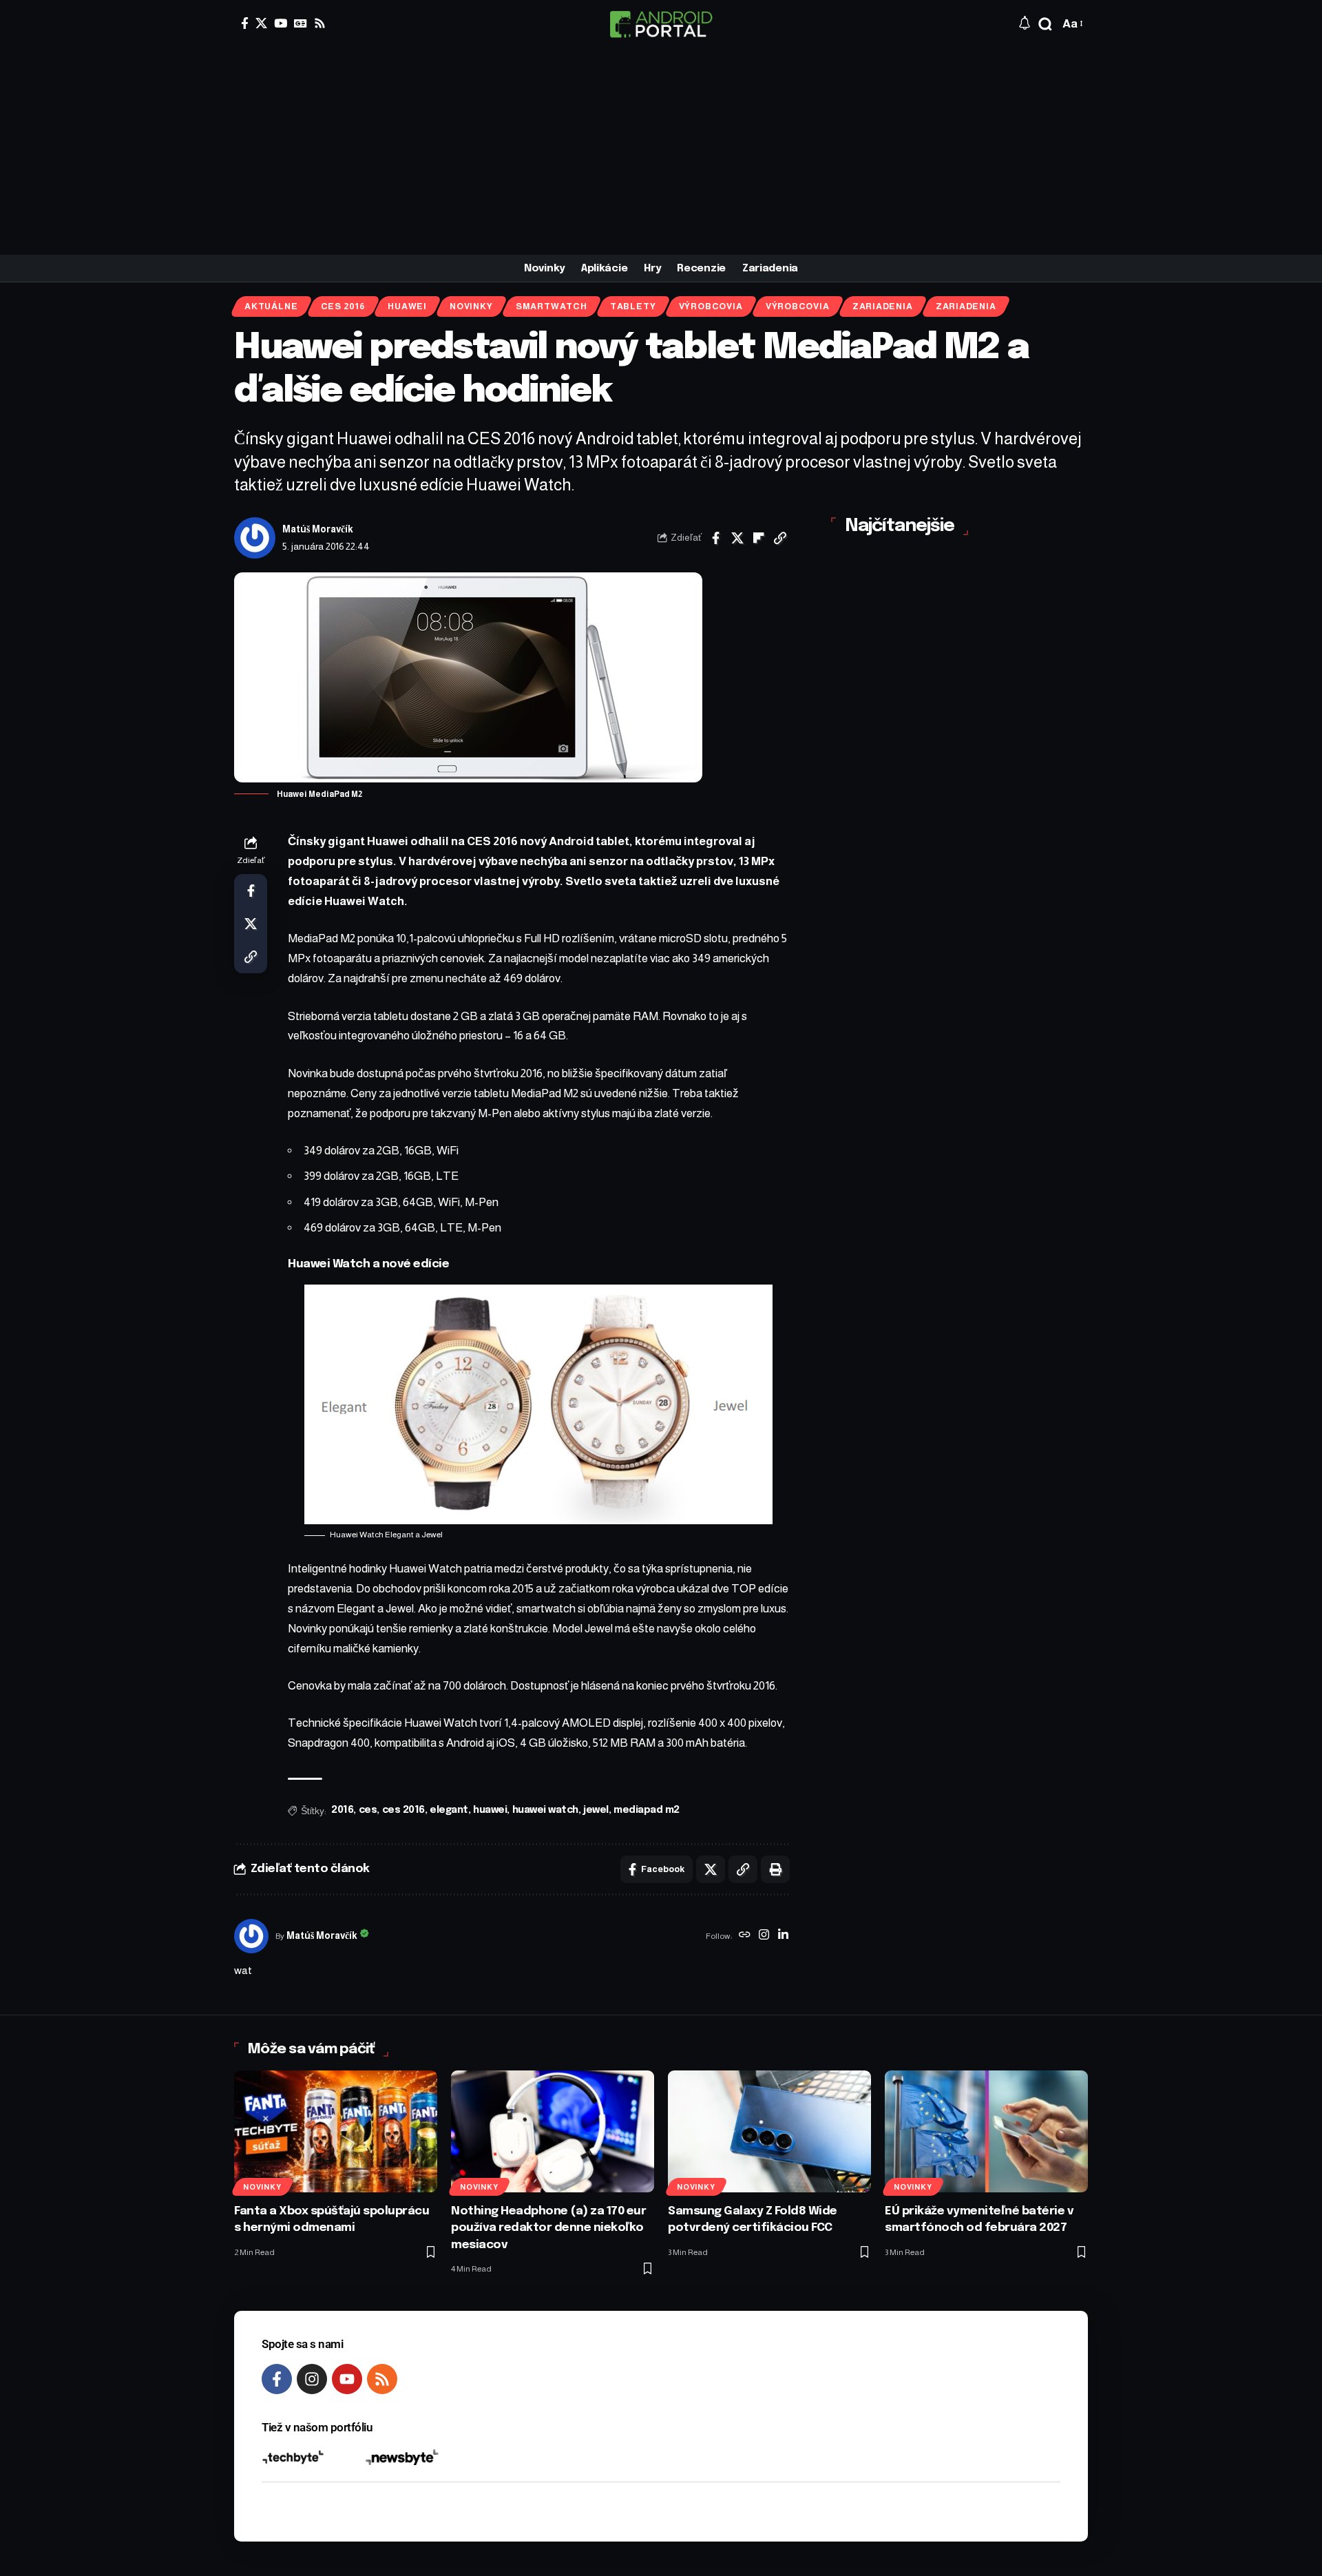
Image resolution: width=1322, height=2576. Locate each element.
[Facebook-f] (277, 2379)
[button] (1045, 24)
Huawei (407, 307)
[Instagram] (764, 1936)
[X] (261, 23)
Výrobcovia (711, 307)
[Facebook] (245, 23)
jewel (596, 1810)
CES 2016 (343, 307)
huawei (490, 1810)
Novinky (471, 307)
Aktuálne (271, 307)
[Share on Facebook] (716, 538)
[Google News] (301, 23)
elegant (449, 1810)
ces (368, 1810)
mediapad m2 (647, 1810)
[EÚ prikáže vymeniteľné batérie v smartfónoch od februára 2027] (986, 2131)
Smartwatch (552, 307)
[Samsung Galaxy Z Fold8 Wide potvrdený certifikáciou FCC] (769, 2131)
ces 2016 (403, 1810)
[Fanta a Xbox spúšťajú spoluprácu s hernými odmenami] (336, 2131)
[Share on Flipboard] (759, 538)
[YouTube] (281, 23)
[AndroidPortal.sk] (661, 24)
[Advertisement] (661, 152)
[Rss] (320, 23)
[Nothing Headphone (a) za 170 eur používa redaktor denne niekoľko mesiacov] (553, 2131)
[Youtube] (347, 2379)
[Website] (745, 1936)
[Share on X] (737, 538)
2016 (342, 1810)
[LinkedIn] (783, 1936)
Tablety (633, 307)
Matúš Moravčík (318, 529)
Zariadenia (883, 307)
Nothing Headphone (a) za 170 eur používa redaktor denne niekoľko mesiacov (548, 2228)
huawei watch (545, 1810)
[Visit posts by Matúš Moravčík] (255, 538)
